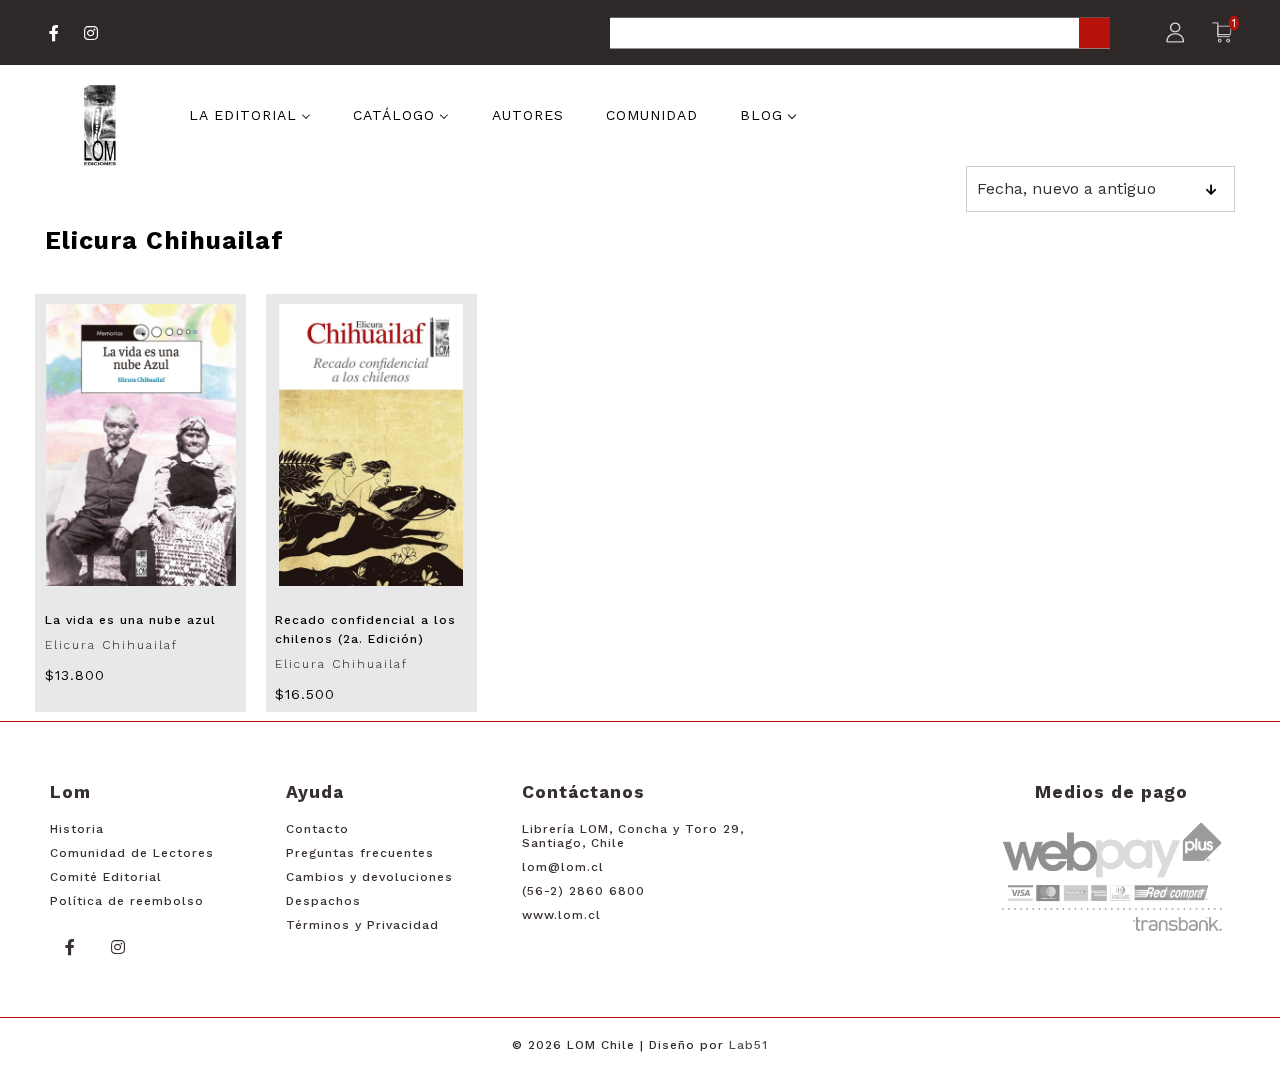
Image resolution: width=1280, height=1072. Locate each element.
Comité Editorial (106, 877)
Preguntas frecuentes (360, 853)
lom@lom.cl (563, 867)
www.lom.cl (561, 915)
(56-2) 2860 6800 (583, 891)
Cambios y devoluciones (369, 877)
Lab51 (748, 1045)
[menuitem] (250, 114)
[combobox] (860, 34)
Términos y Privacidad (362, 925)
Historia (77, 829)
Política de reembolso (127, 901)
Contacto (317, 829)
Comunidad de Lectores (132, 853)
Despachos (323, 901)
